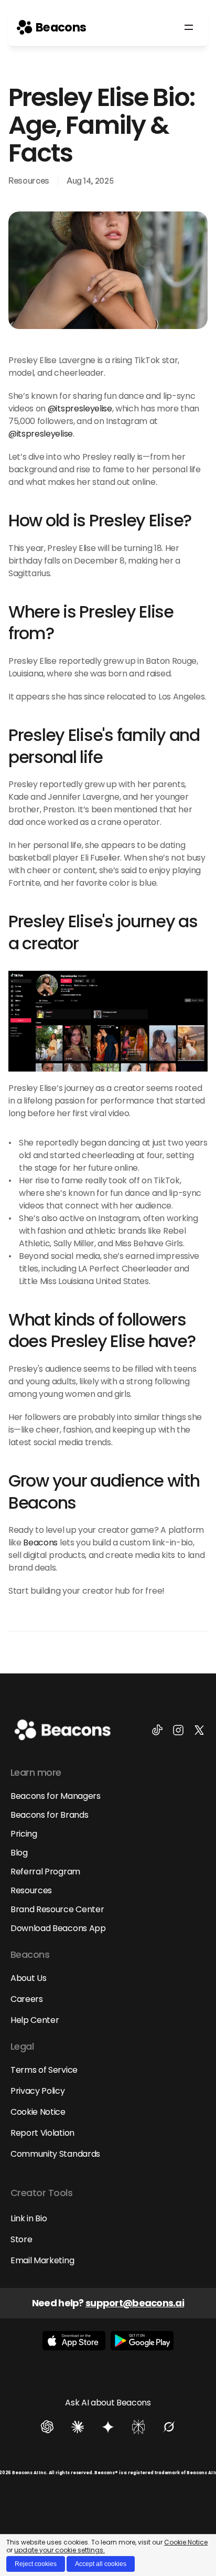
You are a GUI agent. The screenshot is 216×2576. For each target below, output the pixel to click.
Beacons (40, 1543)
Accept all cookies (101, 2564)
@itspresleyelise (80, 409)
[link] (51, 27)
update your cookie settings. (60, 2550)
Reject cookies (36, 2564)
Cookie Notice (186, 2542)
